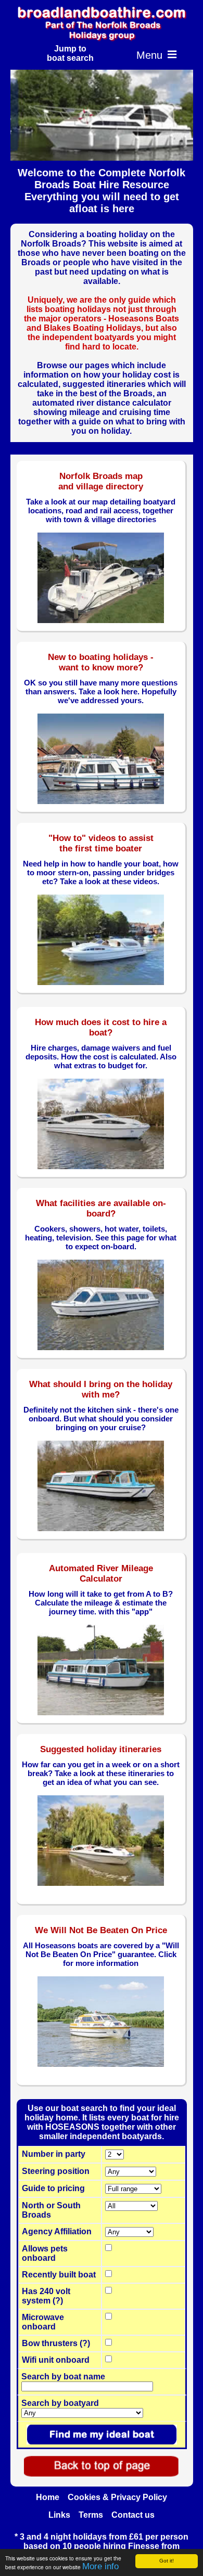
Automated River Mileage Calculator (101, 1574)
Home (48, 2497)
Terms (91, 2515)
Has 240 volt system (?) (46, 2296)
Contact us (133, 2515)
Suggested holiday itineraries (101, 1749)
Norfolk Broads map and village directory (101, 481)
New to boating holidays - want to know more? (101, 662)
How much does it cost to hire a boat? (101, 1027)
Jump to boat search (70, 53)
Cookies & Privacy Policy (117, 2497)
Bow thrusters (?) (56, 2343)
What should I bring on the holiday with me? (101, 1389)
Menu (157, 55)
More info (100, 2566)
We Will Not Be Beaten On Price (101, 1930)
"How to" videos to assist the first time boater (101, 843)
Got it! (167, 2561)
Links (59, 2515)
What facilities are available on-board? (101, 1208)
